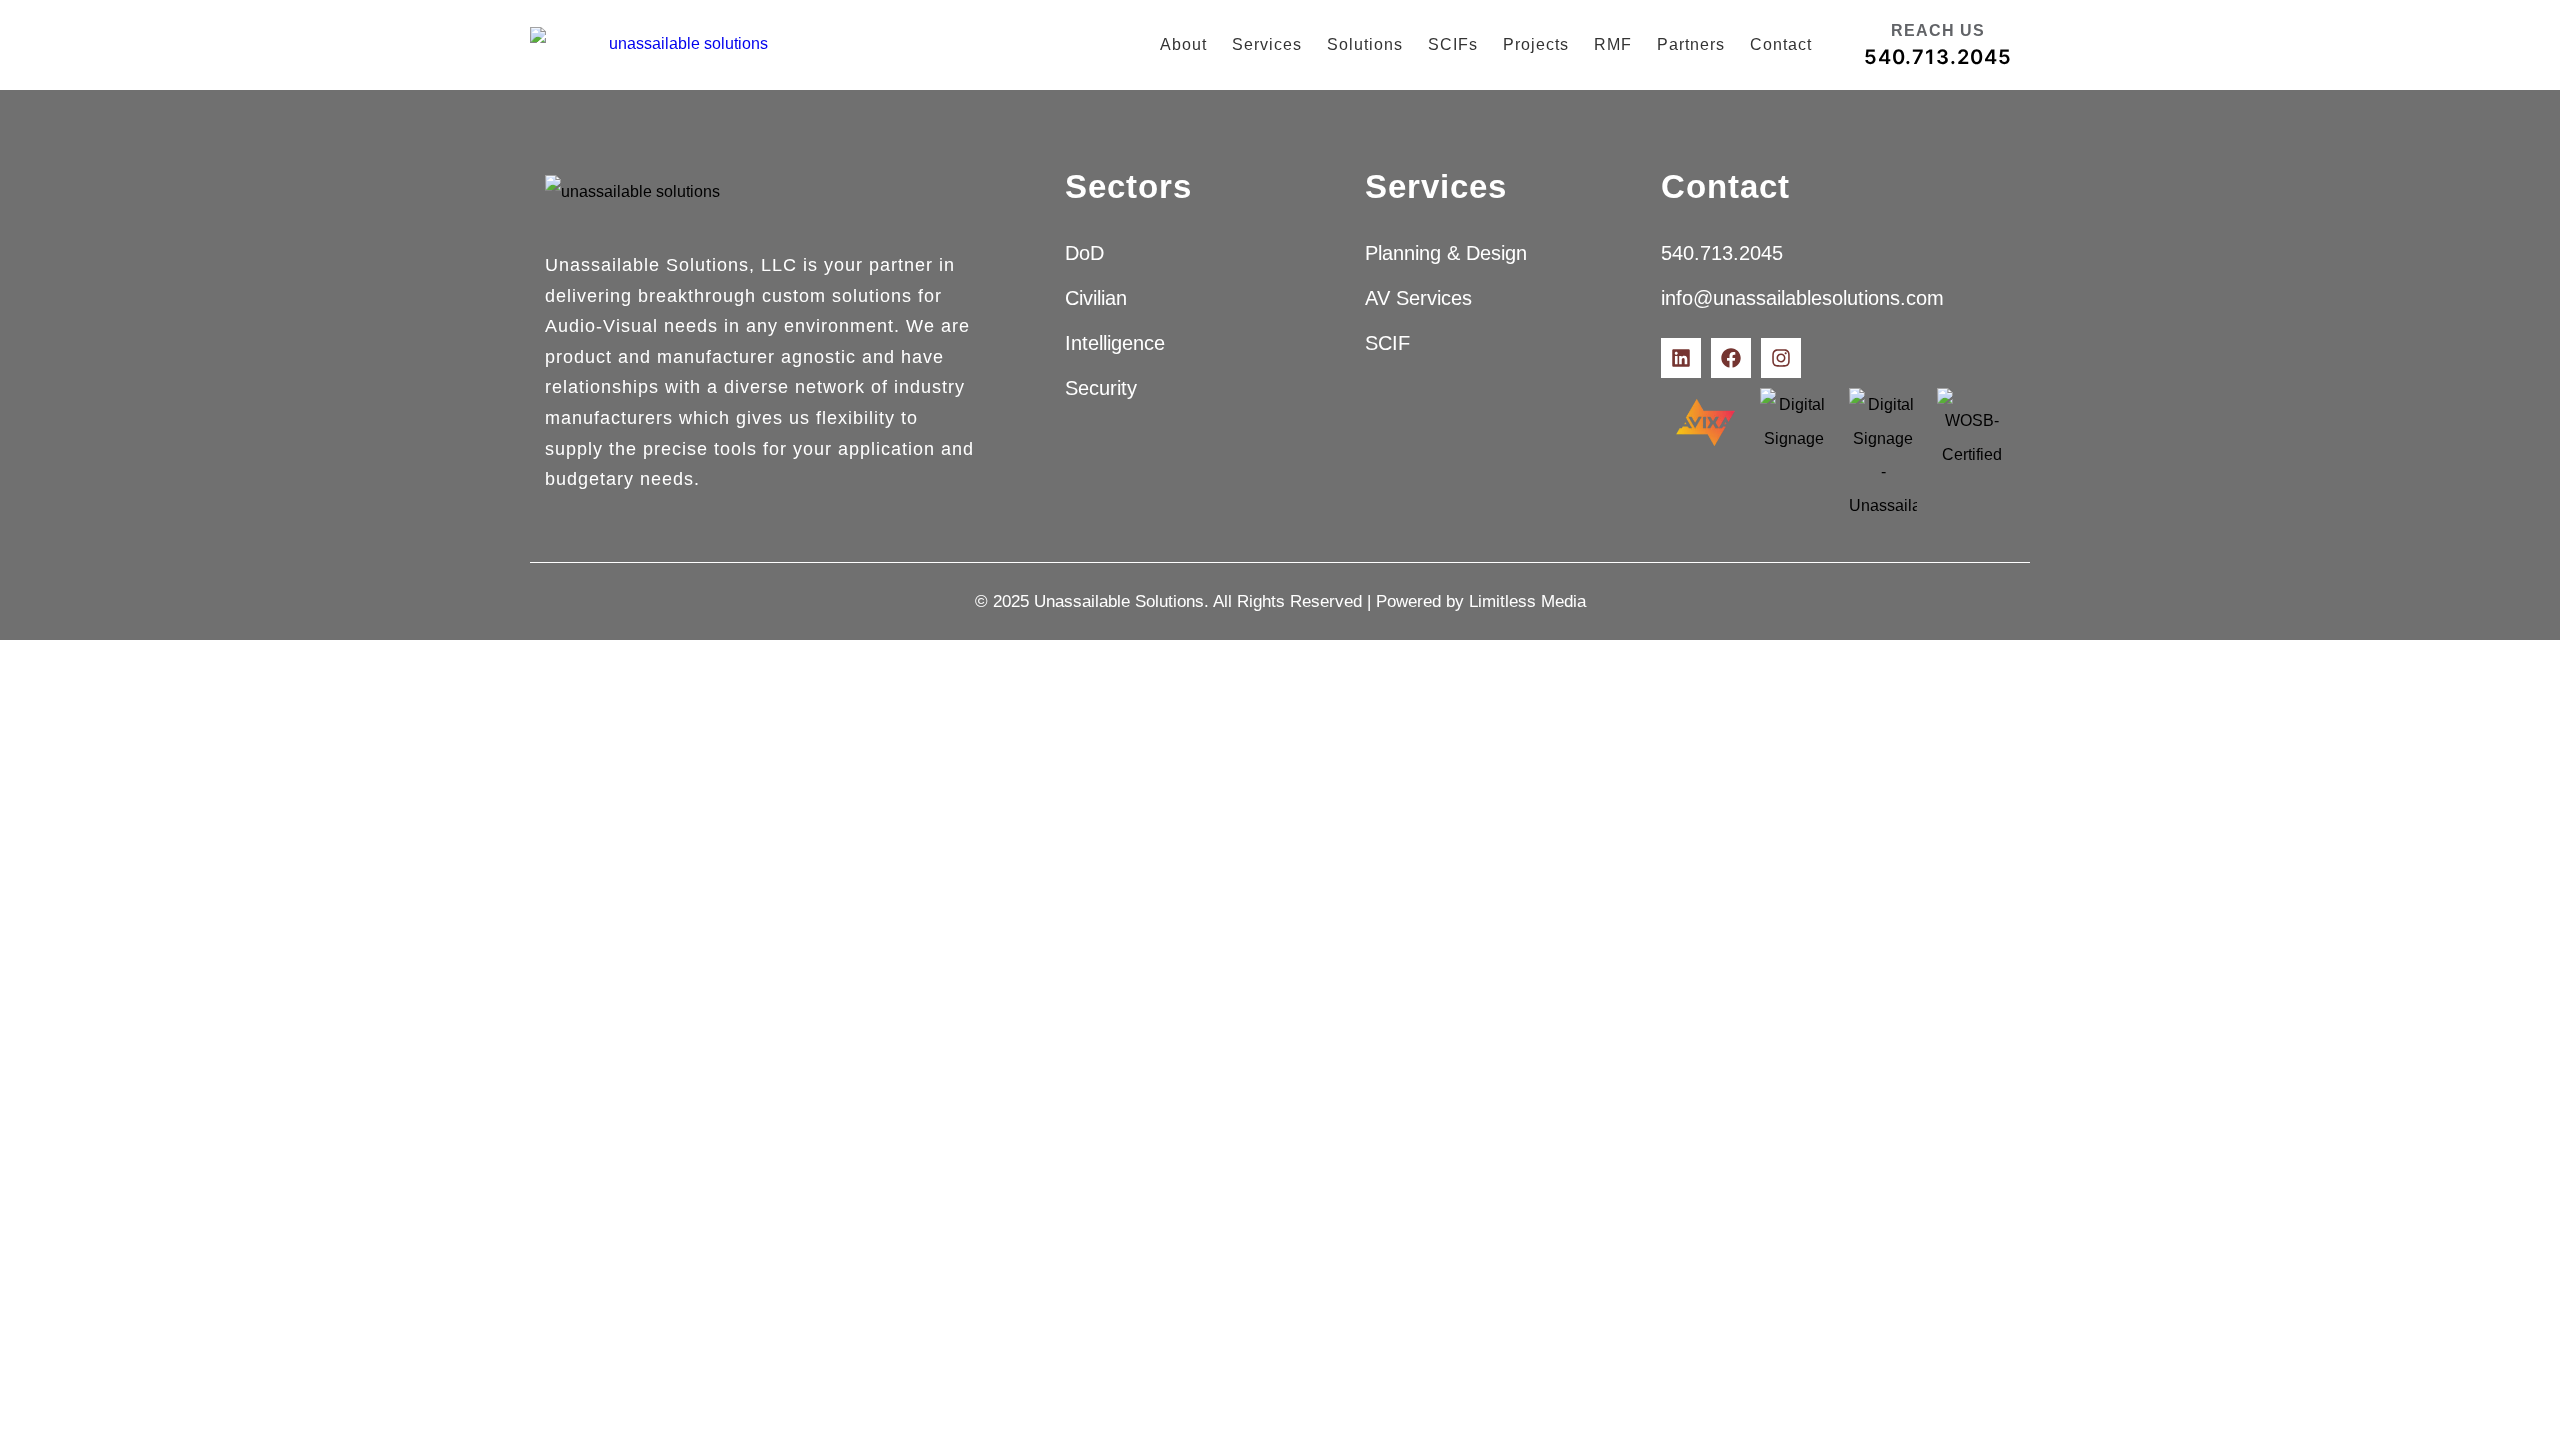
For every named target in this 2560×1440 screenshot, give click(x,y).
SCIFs (1453, 44)
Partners (1691, 44)
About (1183, 44)
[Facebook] (1731, 358)
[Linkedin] (1681, 358)
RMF (1613, 44)
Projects (1536, 44)
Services (1267, 44)
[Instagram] (1781, 358)
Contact (1781, 44)
